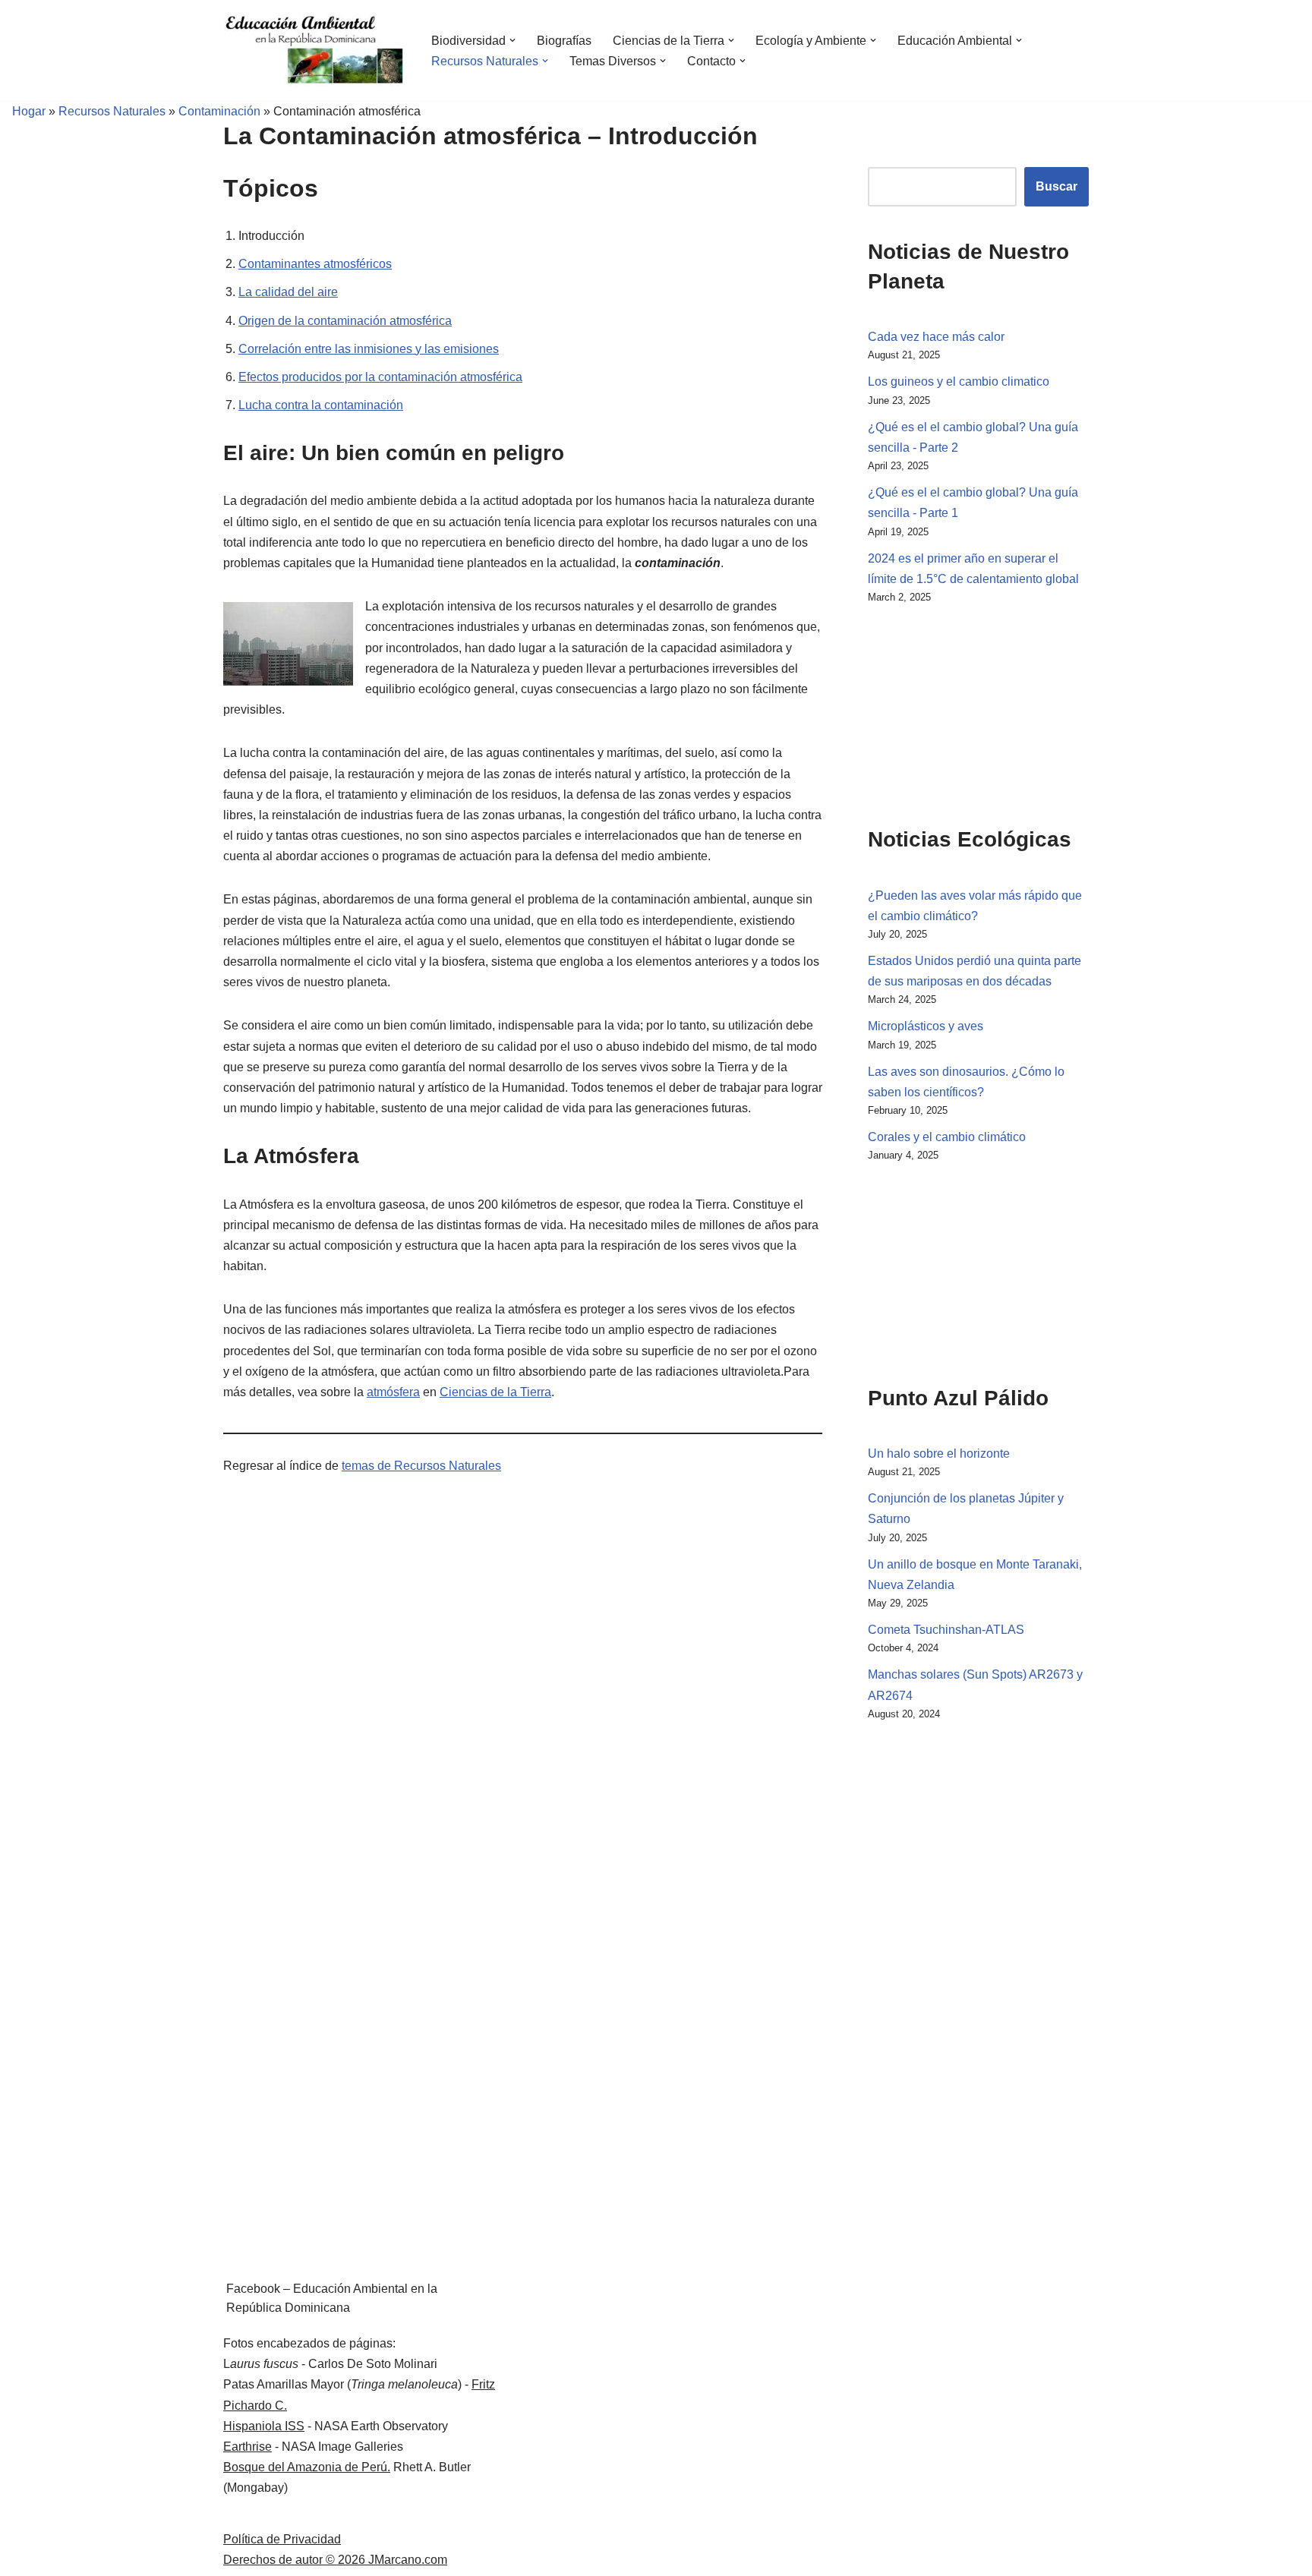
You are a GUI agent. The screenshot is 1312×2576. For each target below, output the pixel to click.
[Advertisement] (944, 712)
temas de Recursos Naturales (421, 1466)
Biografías (564, 41)
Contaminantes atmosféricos (315, 264)
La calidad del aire (288, 292)
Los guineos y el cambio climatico (959, 382)
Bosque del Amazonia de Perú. (307, 2467)
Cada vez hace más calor (936, 337)
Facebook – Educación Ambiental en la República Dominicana (332, 2299)
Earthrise (248, 2447)
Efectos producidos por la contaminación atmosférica (380, 377)
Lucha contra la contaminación (321, 405)
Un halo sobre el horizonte (939, 1454)
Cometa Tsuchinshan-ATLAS (946, 1630)
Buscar (1057, 186)
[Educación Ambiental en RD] (314, 50)
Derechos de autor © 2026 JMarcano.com (335, 2560)
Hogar (23, 111)
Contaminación (219, 111)
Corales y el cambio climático (947, 1137)
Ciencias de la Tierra (495, 1392)
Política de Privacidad (282, 2539)
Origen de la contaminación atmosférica (345, 321)
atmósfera (393, 1392)
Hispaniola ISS (264, 2426)
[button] (512, 40)
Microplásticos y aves (926, 1026)
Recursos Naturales (112, 111)
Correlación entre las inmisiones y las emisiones (369, 349)
